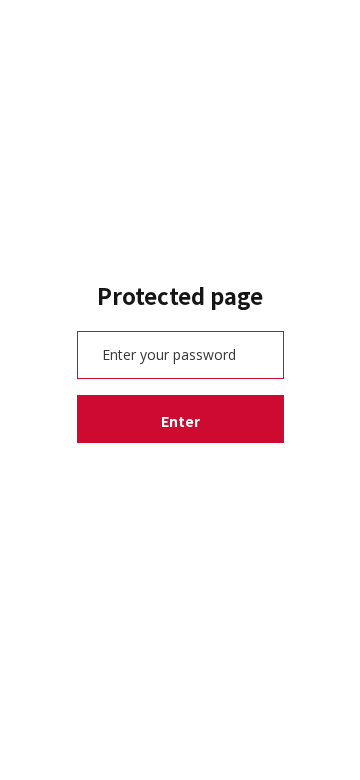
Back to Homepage (180, 478)
